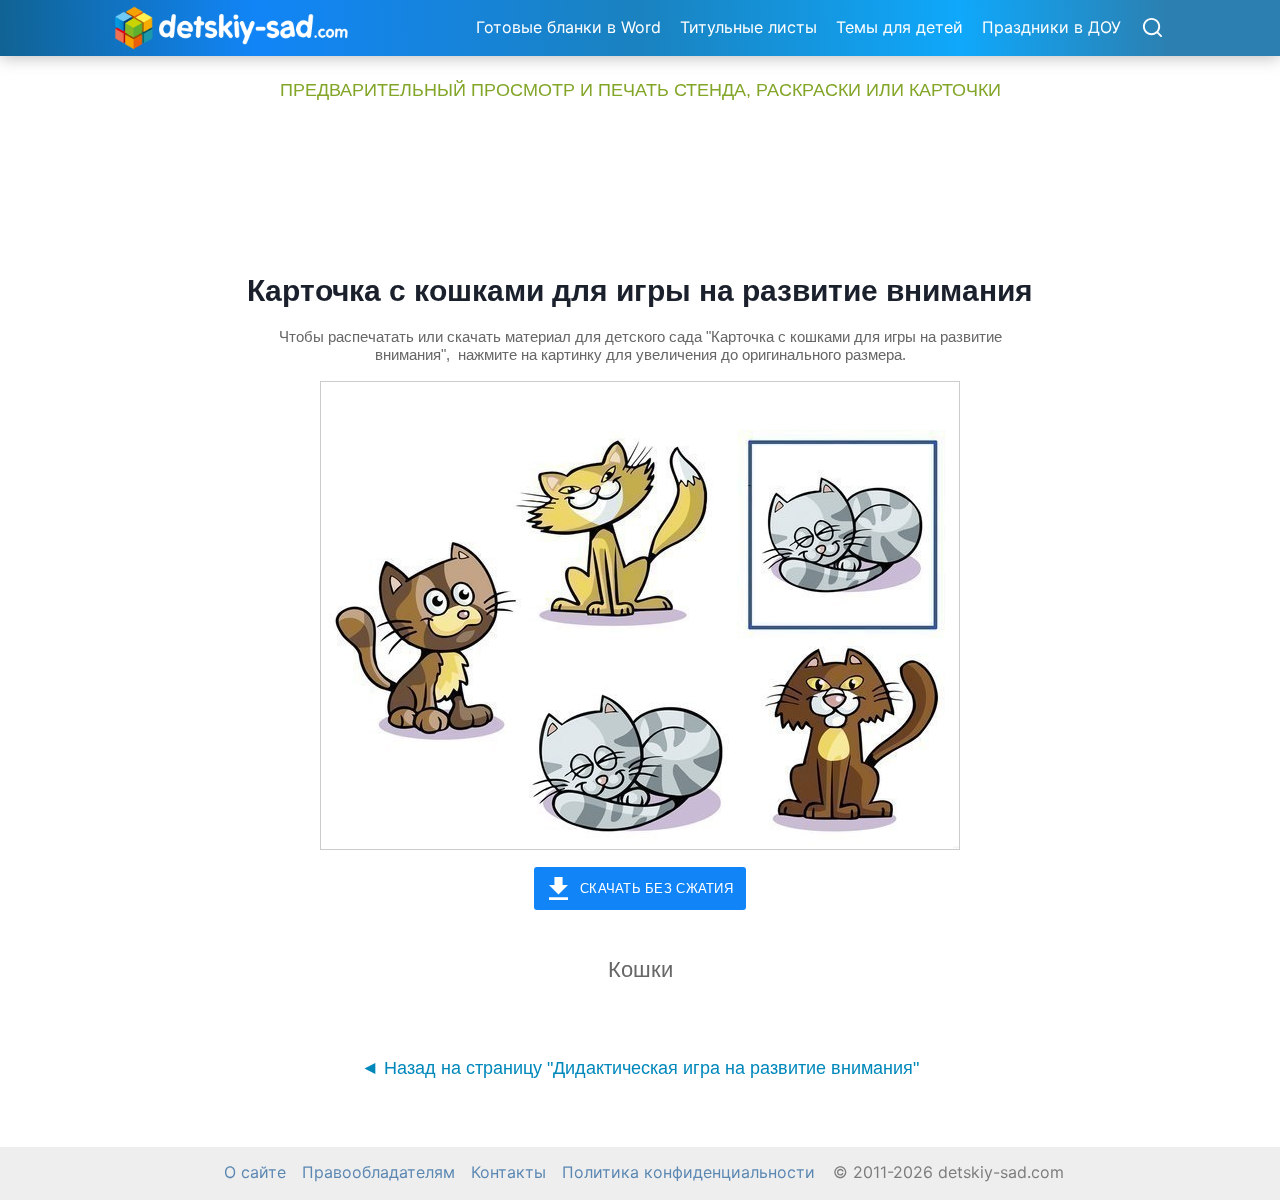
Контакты (508, 1172)
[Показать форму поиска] (1152, 29)
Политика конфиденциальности (688, 1172)
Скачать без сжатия (656, 888)
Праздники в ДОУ (1051, 27)
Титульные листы (748, 27)
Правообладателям (378, 1172)
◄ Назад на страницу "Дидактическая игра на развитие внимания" (640, 1068)
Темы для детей (899, 27)
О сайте (255, 1172)
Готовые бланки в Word (568, 27)
